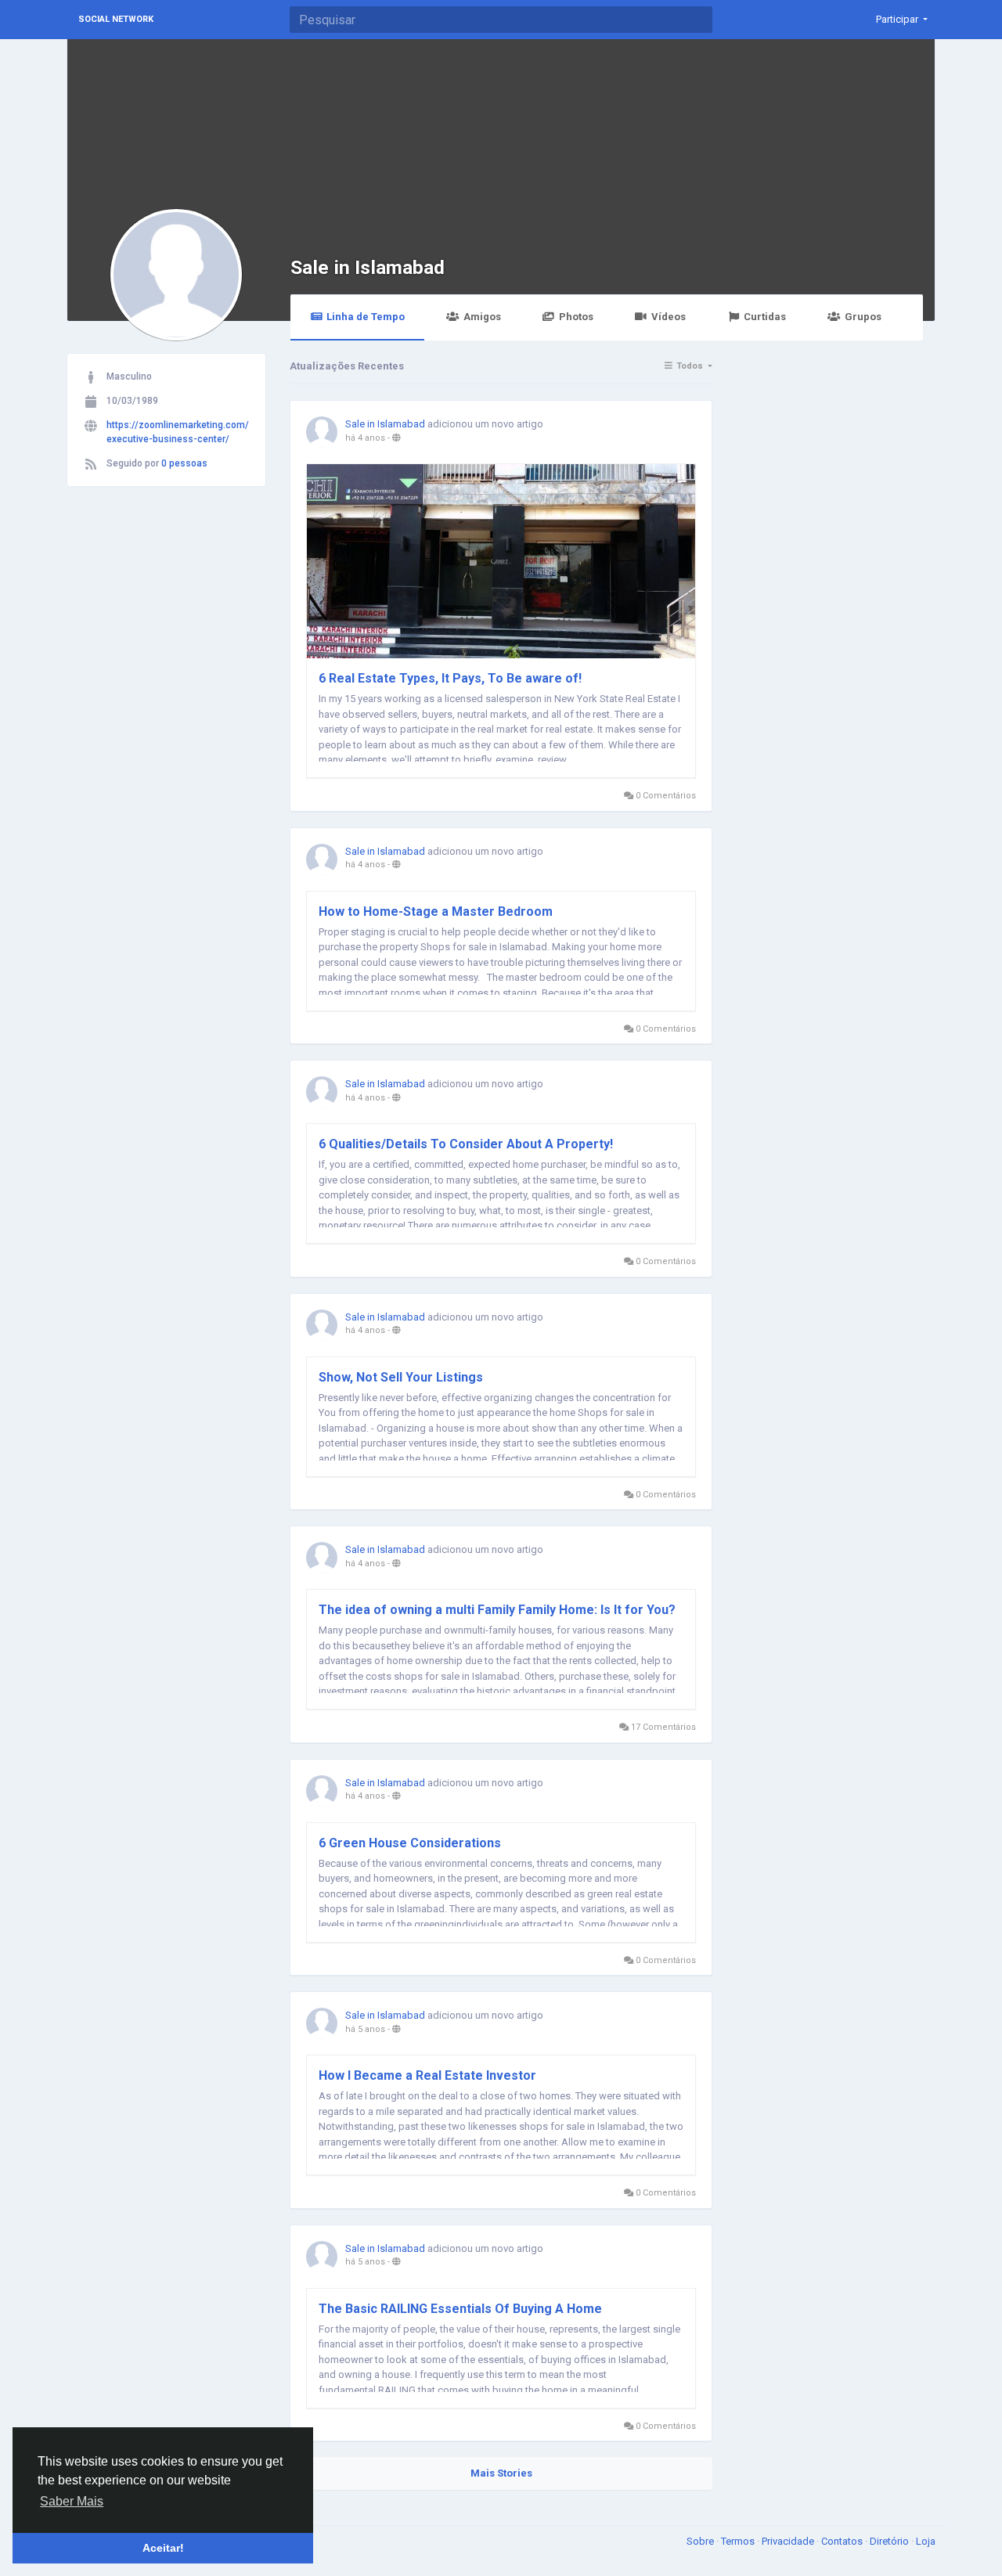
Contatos (843, 2541)
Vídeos (669, 317)
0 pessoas (184, 463)
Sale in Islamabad (368, 267)
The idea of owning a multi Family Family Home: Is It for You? (497, 1610)
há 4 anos (365, 438)
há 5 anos (365, 2029)
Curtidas (765, 317)
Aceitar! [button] (163, 2548)
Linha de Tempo (366, 317)
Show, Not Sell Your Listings (401, 1377)
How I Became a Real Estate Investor (427, 2075)
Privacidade (789, 2541)
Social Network (116, 19)
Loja (926, 2541)
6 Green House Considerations (410, 1843)
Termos (739, 2541)
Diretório (890, 2541)
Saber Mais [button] (72, 2501)
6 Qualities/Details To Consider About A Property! (466, 1144)
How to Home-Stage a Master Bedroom (436, 912)
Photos (576, 317)
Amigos (482, 317)
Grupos (863, 317)
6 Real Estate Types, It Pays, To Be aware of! (450, 678)
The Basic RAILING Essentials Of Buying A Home (460, 2309)
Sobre (701, 2541)
